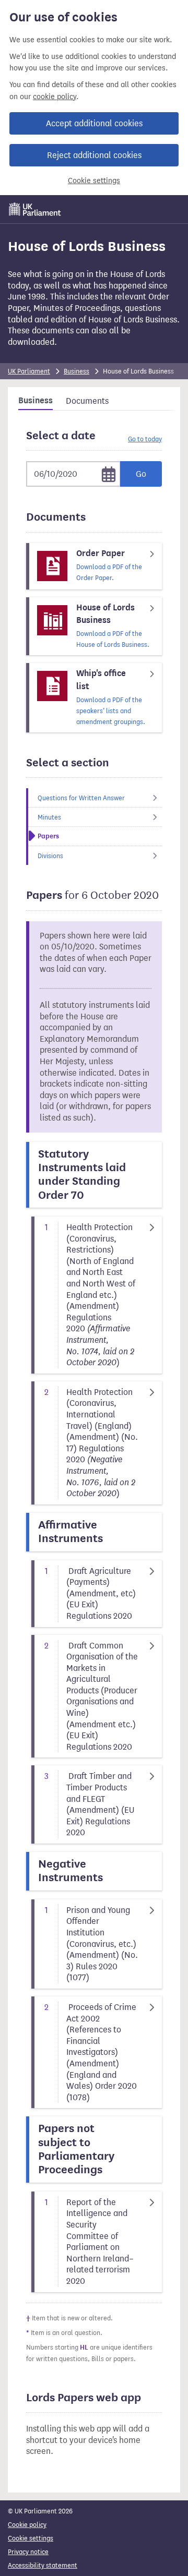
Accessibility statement (43, 2565)
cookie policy (55, 97)
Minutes (49, 817)
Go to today (145, 439)
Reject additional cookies (94, 155)
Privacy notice (28, 2552)
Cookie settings (94, 181)
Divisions (50, 856)
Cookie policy (27, 2525)
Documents (87, 401)
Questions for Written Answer (81, 798)
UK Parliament (29, 371)
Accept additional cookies (94, 123)
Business (77, 371)
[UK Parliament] (35, 209)
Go (141, 474)
